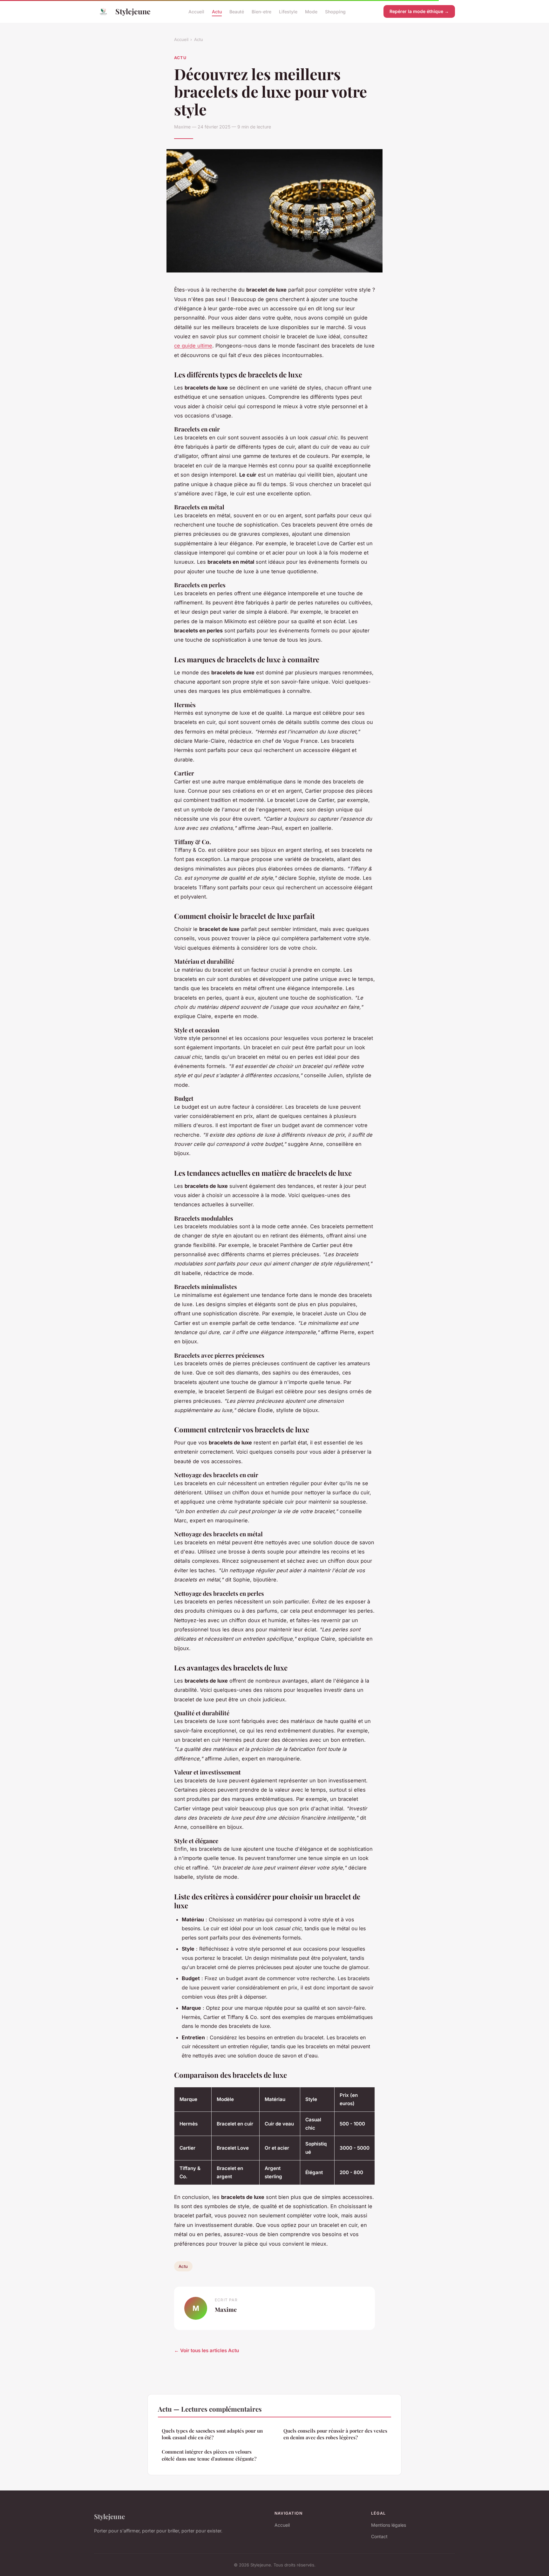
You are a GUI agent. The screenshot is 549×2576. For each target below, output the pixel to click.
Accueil (196, 11)
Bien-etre (261, 11)
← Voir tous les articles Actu (207, 2350)
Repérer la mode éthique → (419, 11)
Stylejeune (133, 11)
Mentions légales (389, 2525)
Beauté (237, 11)
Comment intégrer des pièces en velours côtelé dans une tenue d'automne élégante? (209, 2455)
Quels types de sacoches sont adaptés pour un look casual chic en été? (212, 2434)
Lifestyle (288, 11)
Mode (311, 11)
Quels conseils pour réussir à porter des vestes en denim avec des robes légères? (335, 2434)
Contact (379, 2536)
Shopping (335, 11)
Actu (217, 11)
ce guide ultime (193, 346)
